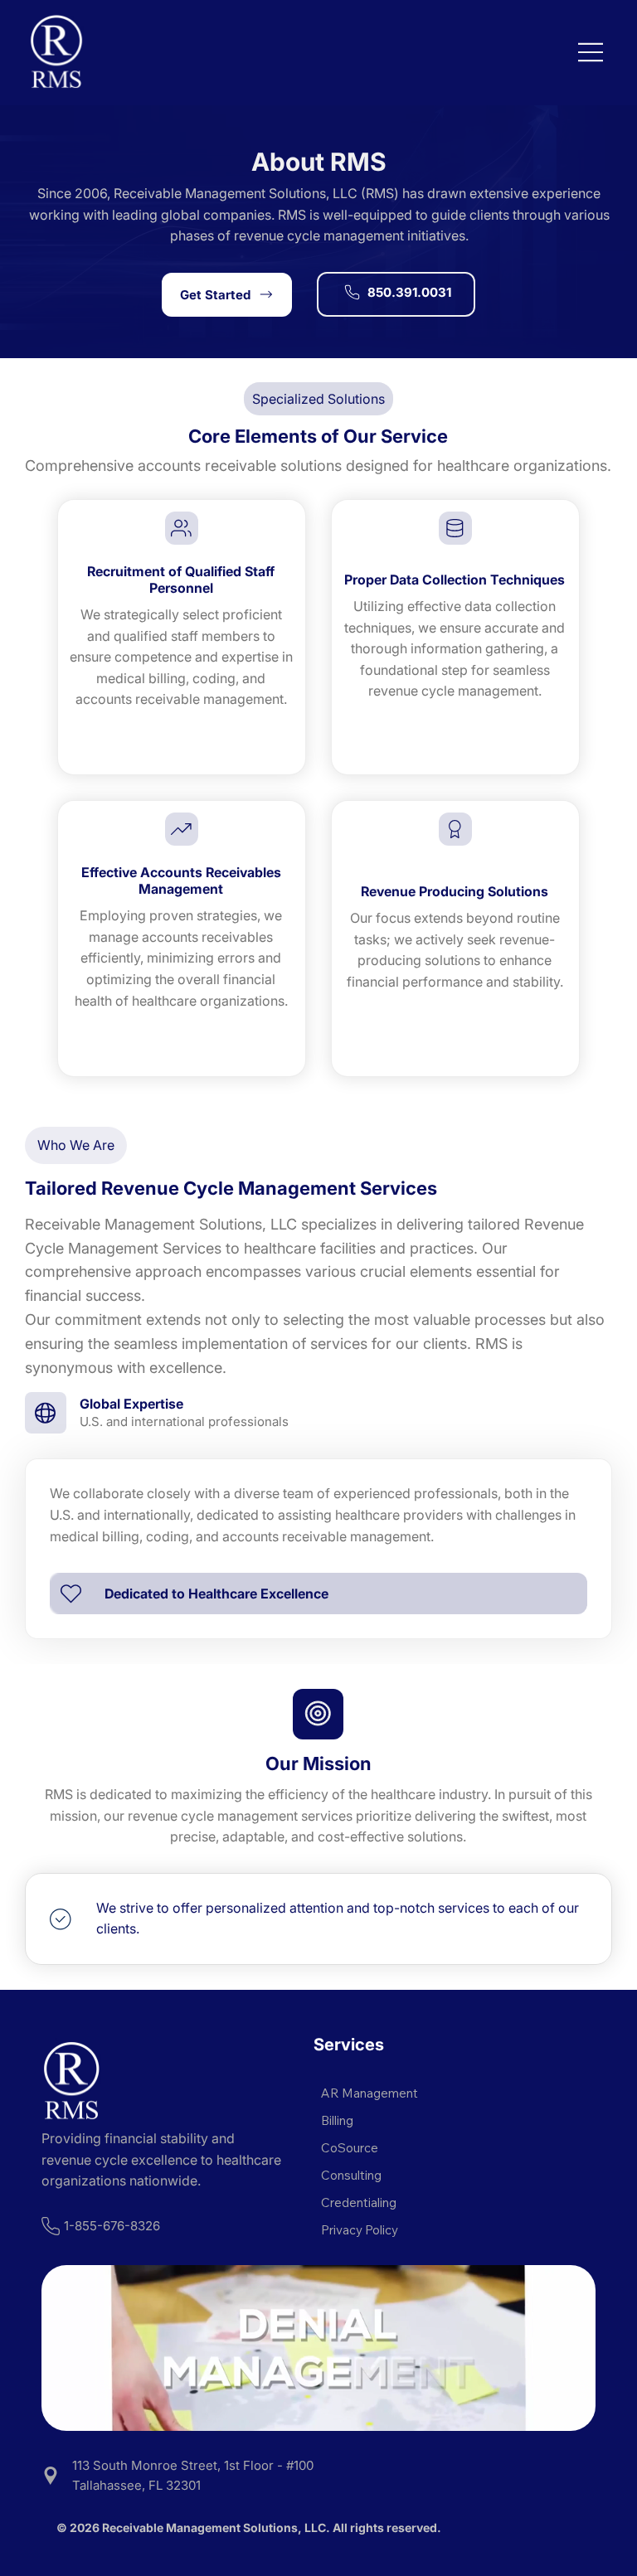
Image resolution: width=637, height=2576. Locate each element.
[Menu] (591, 52)
